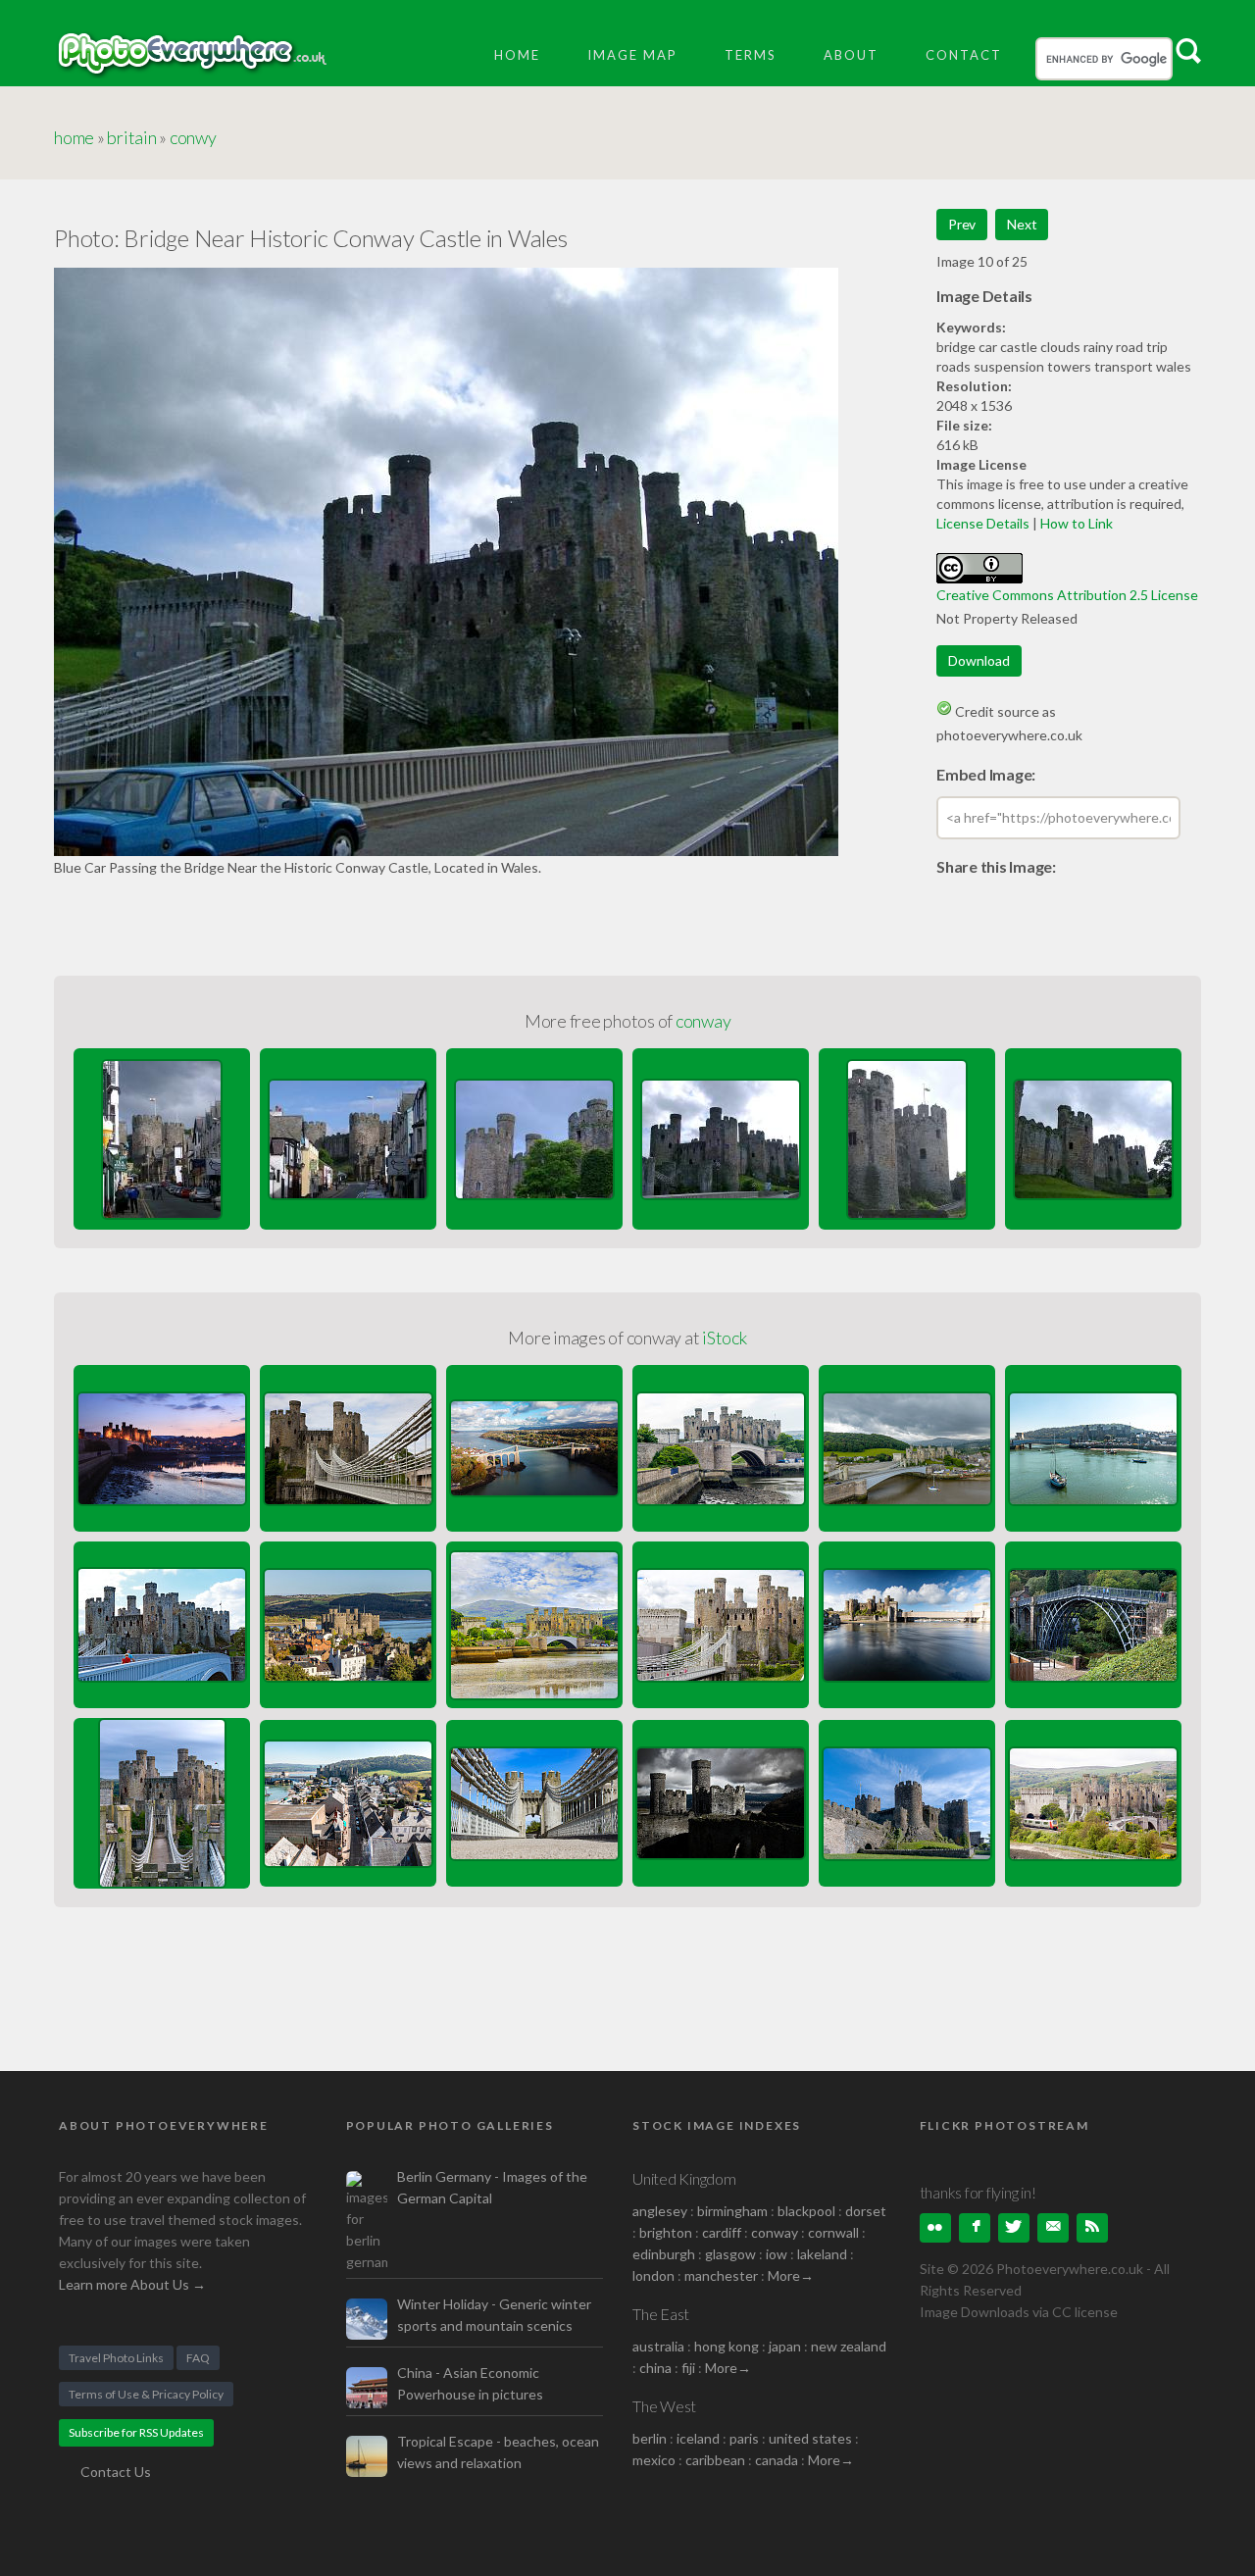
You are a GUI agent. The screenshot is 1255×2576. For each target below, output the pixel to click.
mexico (654, 2460)
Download (979, 660)
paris (744, 2438)
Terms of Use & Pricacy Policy (146, 2394)
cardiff (722, 2232)
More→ (791, 2275)
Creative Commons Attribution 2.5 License (1067, 595)
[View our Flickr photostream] (935, 2228)
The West (664, 2406)
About (851, 55)
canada (778, 2460)
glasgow (730, 2254)
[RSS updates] (1053, 2228)
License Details (983, 523)
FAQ (198, 2358)
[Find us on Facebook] (975, 2228)
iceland (698, 2438)
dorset (866, 2211)
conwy (193, 137)
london (655, 2275)
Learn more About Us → (132, 2284)
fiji (688, 2368)
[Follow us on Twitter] (1014, 2228)
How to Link (1077, 523)
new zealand (849, 2346)
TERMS (751, 55)
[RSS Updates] (1092, 2228)
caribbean (715, 2460)
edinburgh (664, 2254)
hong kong (727, 2346)
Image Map (632, 55)
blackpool (806, 2211)
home (74, 137)
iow (777, 2254)
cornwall (833, 2232)
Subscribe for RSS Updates (136, 2432)
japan (785, 2346)
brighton (666, 2232)
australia (658, 2346)
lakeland (822, 2254)
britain (131, 137)
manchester (721, 2275)
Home (517, 55)
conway (703, 1021)
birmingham (732, 2211)
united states (810, 2438)
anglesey (660, 2211)
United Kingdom (684, 2178)
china (655, 2368)
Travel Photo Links (116, 2358)
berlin (650, 2438)
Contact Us (116, 2472)
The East (661, 2314)
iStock (725, 1338)
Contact (964, 55)
